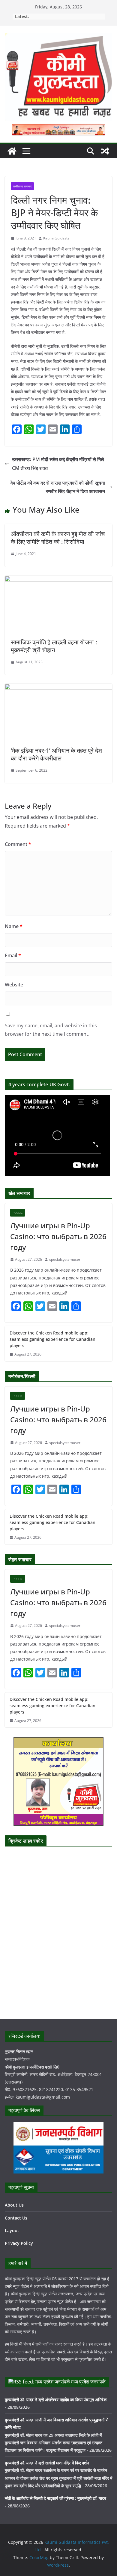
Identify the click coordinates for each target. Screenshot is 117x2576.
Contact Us (16, 2218)
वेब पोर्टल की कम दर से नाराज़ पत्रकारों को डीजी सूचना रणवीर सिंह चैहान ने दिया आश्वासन (58, 487)
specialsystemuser (65, 1259)
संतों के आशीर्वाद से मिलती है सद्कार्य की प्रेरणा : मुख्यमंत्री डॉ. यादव (55, 2498)
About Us (14, 2205)
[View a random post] (105, 151)
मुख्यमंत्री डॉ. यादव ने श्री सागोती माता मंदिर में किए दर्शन (47, 2463)
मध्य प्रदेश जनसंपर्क (88, 2382)
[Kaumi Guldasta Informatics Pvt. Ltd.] (12, 151)
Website (14, 985)
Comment (18, 844)
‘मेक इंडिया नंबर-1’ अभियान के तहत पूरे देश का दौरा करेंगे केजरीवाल (56, 754)
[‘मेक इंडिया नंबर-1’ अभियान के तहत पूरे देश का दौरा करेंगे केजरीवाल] (58, 688)
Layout (12, 2230)
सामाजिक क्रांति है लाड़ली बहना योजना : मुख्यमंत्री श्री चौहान (54, 646)
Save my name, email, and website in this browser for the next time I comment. (51, 1030)
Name (14, 926)
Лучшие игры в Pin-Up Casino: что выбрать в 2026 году (58, 1236)
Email (13, 955)
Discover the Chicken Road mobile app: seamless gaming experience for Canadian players (52, 1339)
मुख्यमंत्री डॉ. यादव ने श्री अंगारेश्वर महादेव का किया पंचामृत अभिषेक (56, 2400)
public (18, 1213)
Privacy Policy (19, 2243)
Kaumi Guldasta (56, 238)
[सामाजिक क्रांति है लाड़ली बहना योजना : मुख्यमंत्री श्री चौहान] (58, 580)
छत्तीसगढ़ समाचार (22, 186)
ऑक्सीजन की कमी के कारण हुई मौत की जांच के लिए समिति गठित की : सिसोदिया (58, 538)
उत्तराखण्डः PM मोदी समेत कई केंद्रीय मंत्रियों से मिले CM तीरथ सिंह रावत (58, 464)
